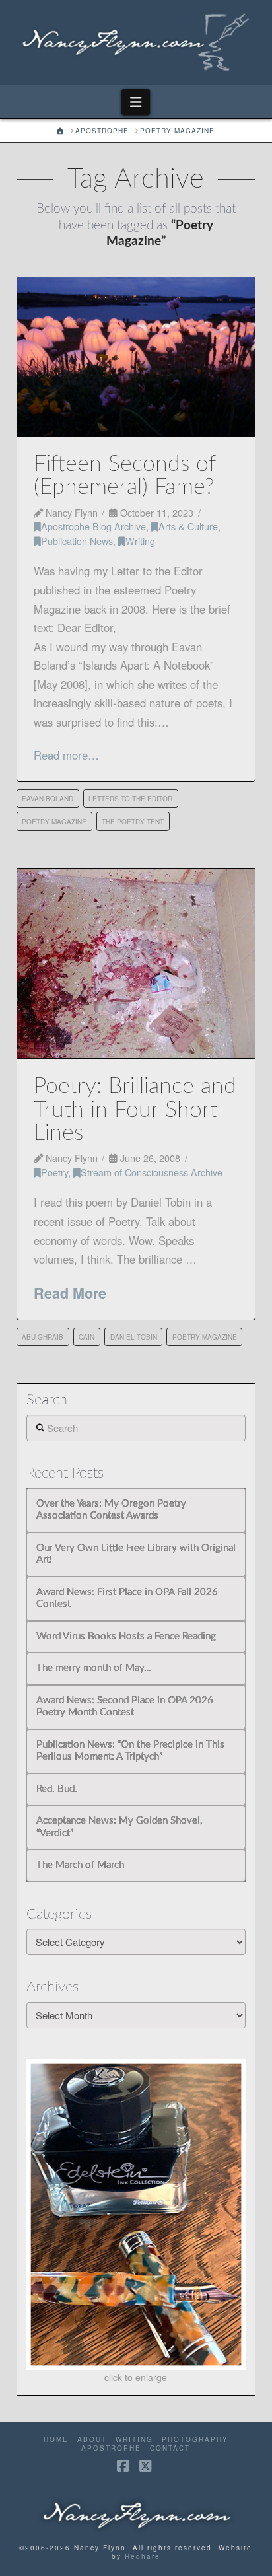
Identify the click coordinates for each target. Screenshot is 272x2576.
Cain (86, 1337)
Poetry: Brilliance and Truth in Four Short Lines (135, 1110)
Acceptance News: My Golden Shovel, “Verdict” (119, 1827)
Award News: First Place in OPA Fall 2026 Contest (127, 1598)
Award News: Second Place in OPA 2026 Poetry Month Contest (125, 1707)
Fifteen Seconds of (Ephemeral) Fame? (124, 476)
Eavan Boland (48, 799)
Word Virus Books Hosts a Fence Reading (126, 1636)
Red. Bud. (57, 1789)
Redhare (143, 2556)
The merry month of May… (94, 1668)
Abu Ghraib (43, 1337)
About (92, 2440)
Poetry (54, 1172)
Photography (195, 2440)
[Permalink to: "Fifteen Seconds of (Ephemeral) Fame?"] (136, 357)
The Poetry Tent (133, 822)
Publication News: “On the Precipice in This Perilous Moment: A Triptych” (130, 1751)
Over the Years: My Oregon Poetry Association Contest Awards (111, 1510)
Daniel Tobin (134, 1337)
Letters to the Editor (130, 799)
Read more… (66, 755)
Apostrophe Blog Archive (93, 526)
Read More (70, 1293)
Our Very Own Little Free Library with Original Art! (136, 1554)
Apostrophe (111, 2448)
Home (56, 2440)
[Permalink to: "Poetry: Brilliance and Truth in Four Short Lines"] (136, 964)
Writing (140, 541)
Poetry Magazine (54, 822)
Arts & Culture (188, 526)
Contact (170, 2448)
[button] (136, 102)
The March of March (80, 1865)
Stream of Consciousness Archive (152, 1172)
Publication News (77, 541)
